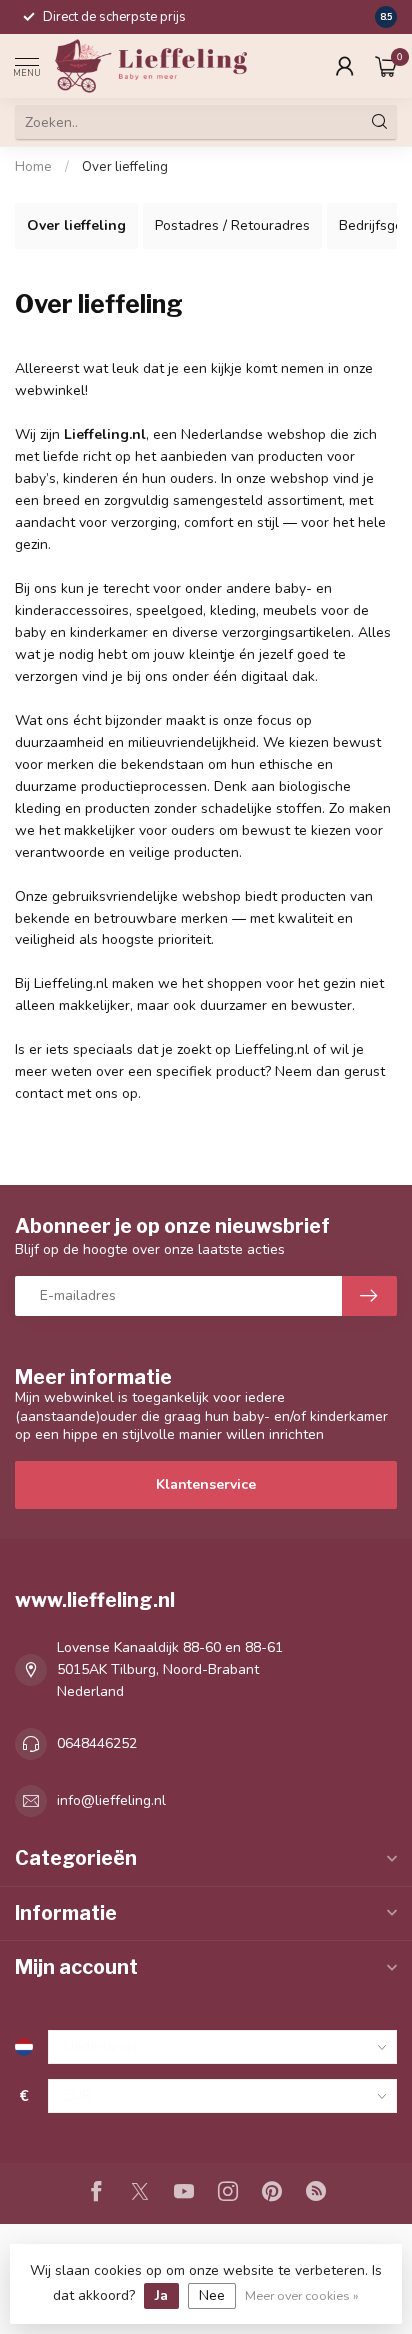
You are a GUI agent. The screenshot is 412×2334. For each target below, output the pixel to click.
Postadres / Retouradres (232, 225)
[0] (386, 66)
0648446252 (97, 1743)
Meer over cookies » (302, 2295)
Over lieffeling (125, 167)
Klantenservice (206, 1484)
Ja (161, 2295)
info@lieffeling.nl (111, 1800)
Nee (212, 2295)
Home (33, 167)
